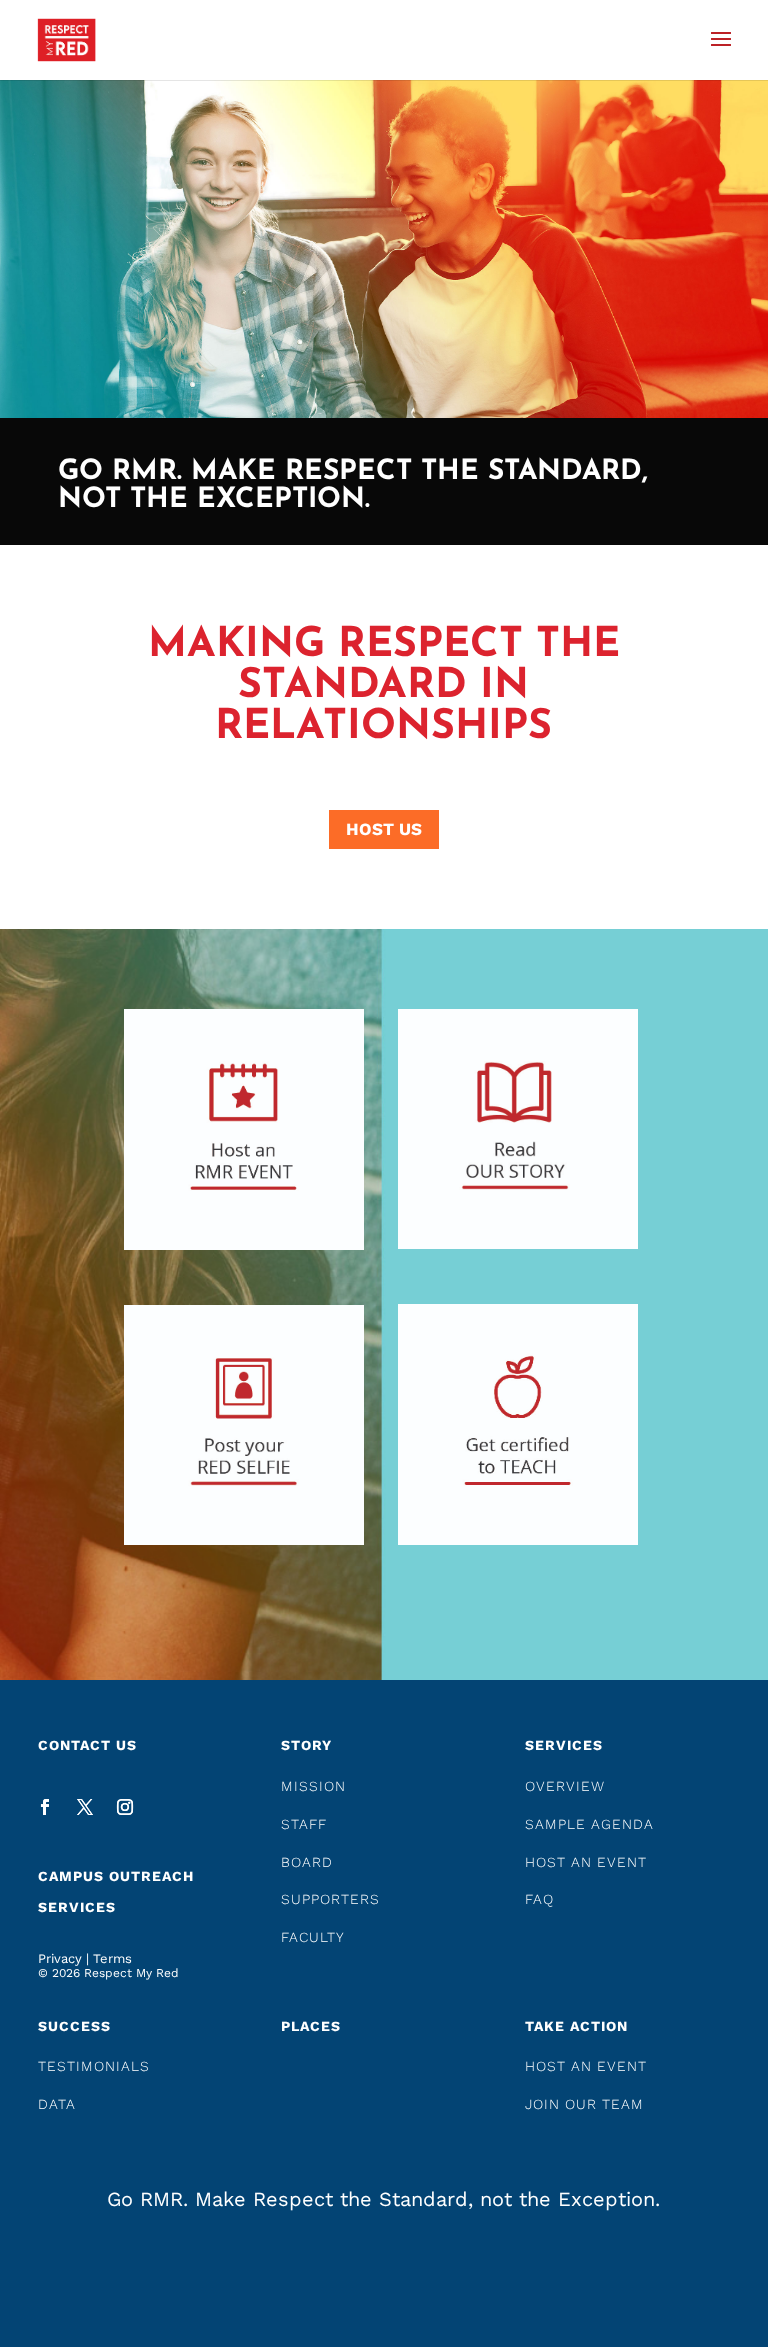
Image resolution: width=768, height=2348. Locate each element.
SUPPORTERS (330, 1899)
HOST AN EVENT (586, 1862)
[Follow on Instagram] (125, 1807)
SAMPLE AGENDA (589, 1824)
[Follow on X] (85, 1807)
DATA (57, 2104)
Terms (112, 1958)
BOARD (307, 1862)
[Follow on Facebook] (45, 1807)
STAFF (304, 1824)
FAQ (539, 1899)
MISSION (313, 1786)
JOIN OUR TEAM (584, 2104)
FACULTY (313, 1937)
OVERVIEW (565, 1786)
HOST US (384, 829)
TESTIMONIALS (94, 2066)
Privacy (60, 1958)
